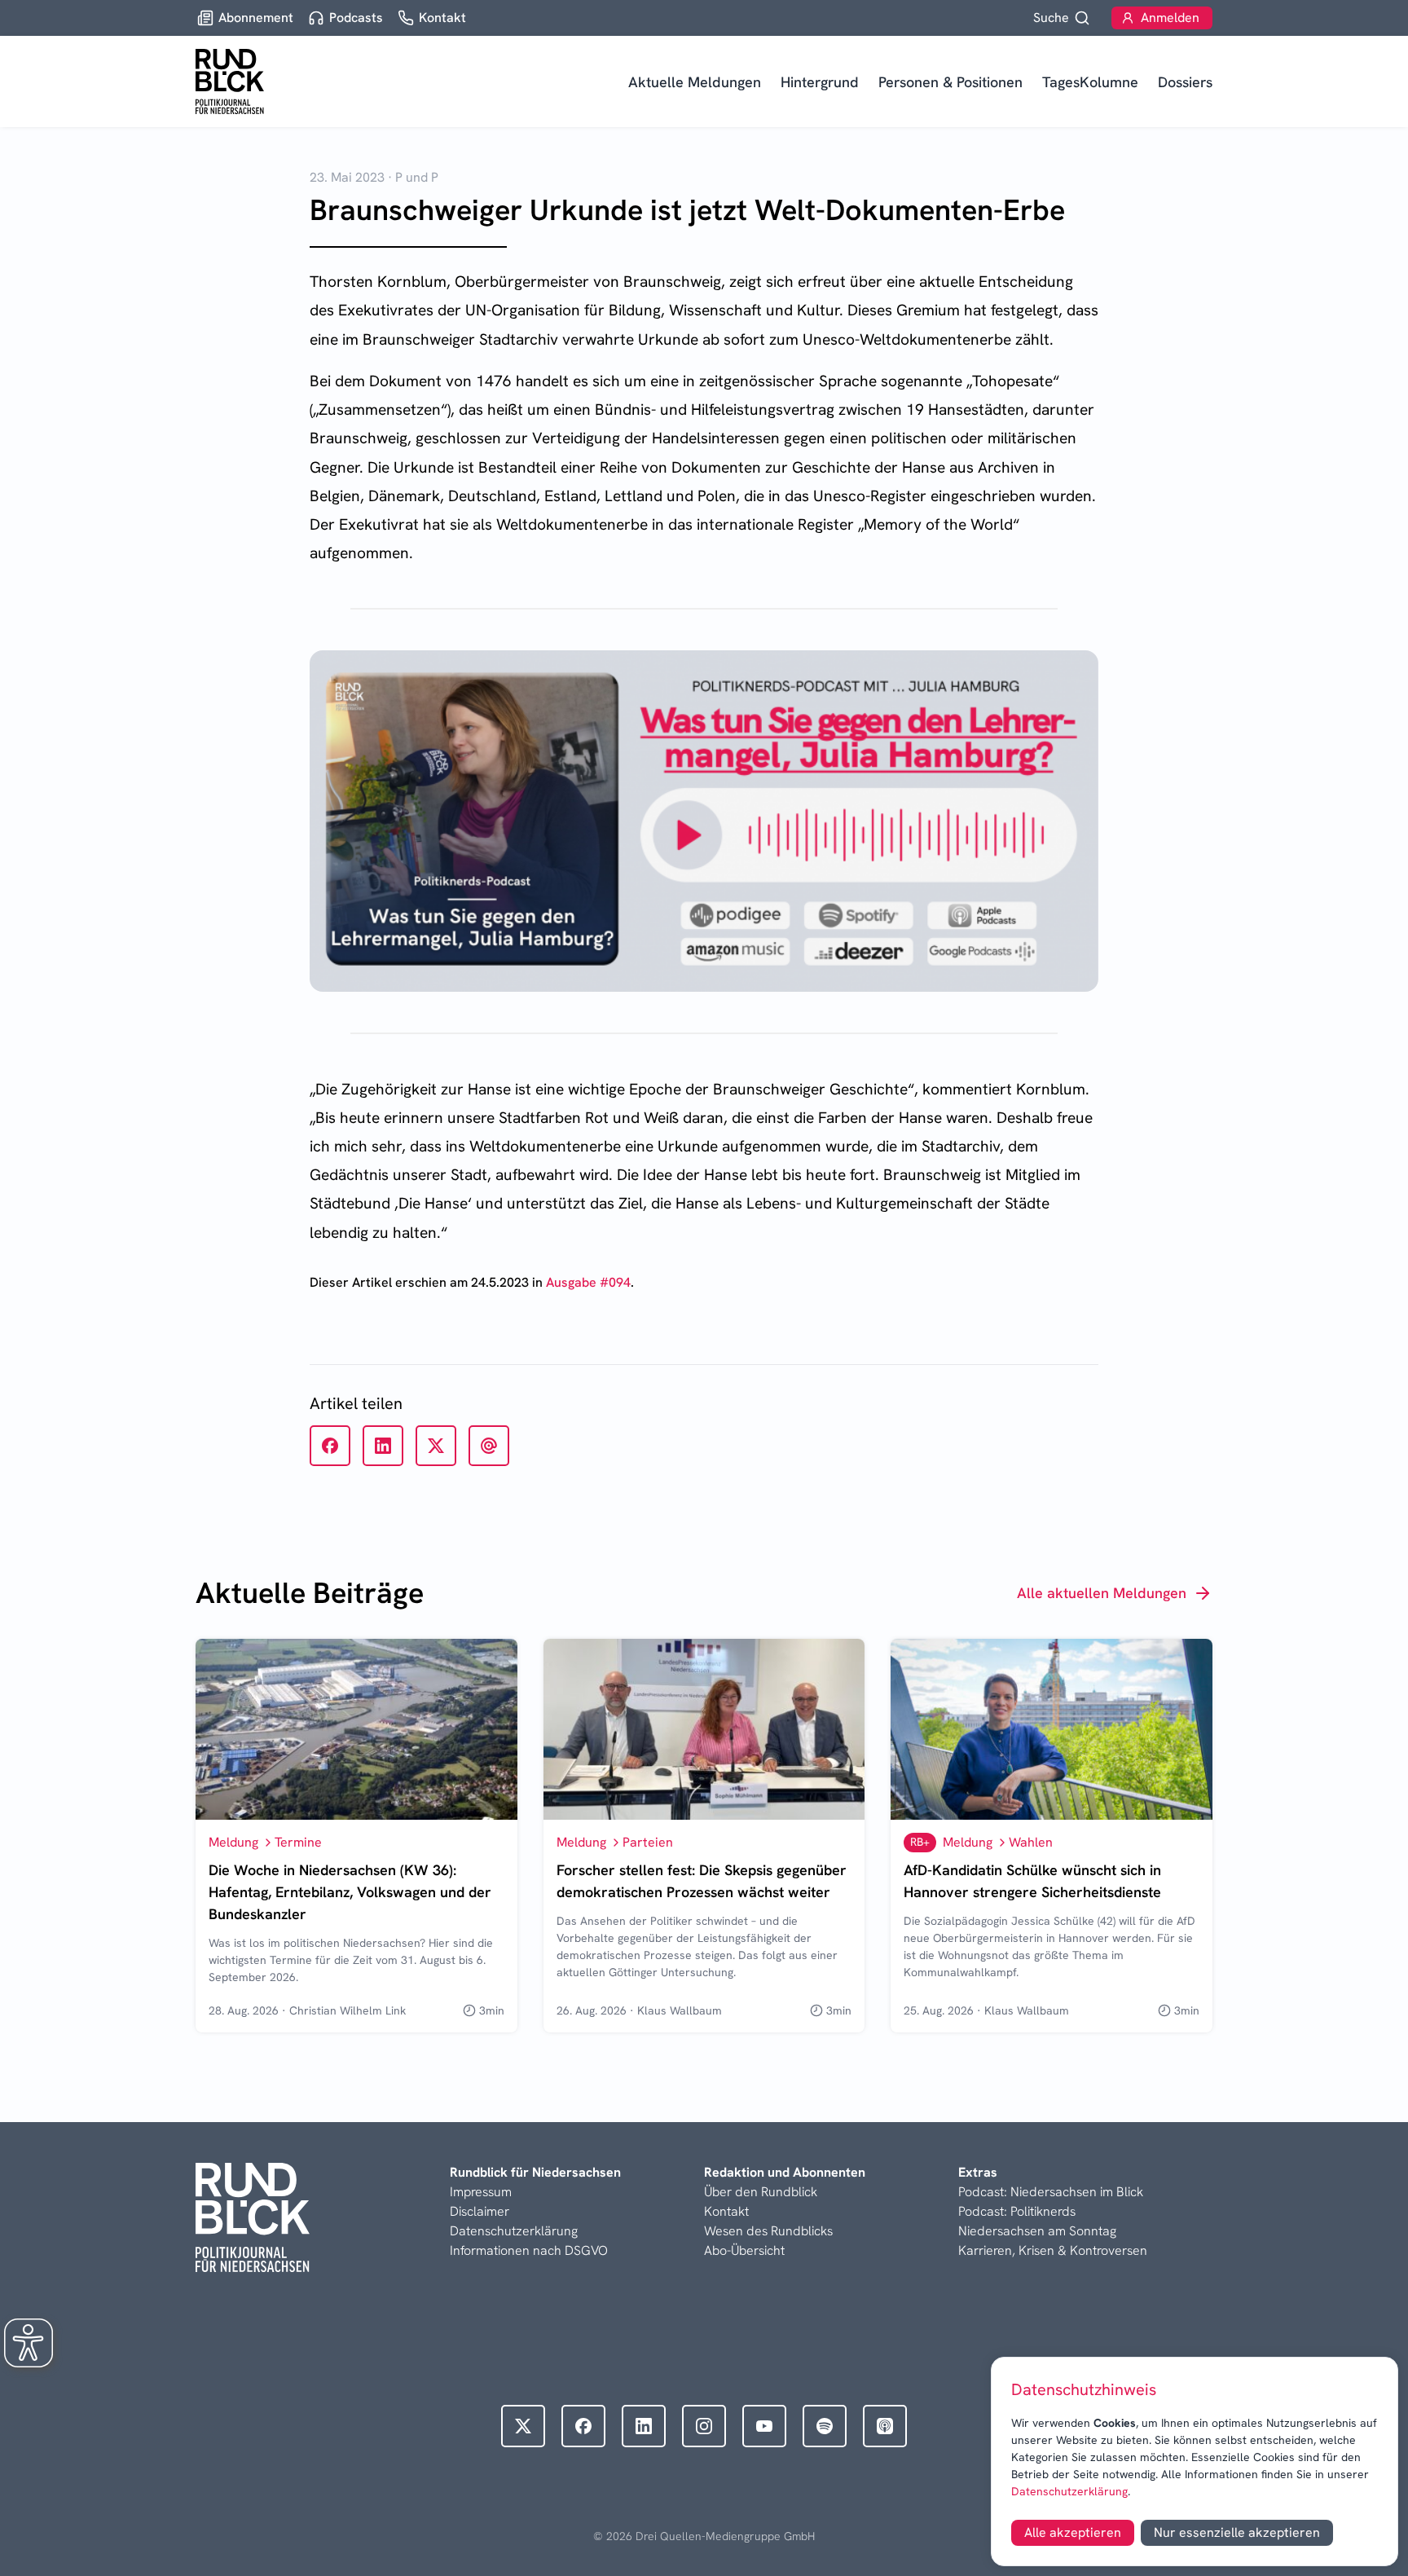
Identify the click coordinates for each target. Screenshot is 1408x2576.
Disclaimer (480, 2211)
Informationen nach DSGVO (529, 2250)
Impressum (481, 2192)
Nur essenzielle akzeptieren (1237, 2532)
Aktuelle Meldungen (695, 82)
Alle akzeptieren (1073, 2532)
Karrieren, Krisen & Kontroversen (1053, 2250)
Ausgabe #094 (588, 1282)
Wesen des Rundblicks (768, 2231)
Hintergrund (820, 82)
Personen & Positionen (950, 82)
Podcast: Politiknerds (1017, 2211)
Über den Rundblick (761, 2192)
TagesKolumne (1090, 82)
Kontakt (726, 2211)
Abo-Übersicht (744, 2250)
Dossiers (1185, 82)
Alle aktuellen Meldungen (1102, 1593)
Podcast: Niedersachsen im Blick (1051, 2192)
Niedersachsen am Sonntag (1037, 2231)
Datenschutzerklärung (1069, 2491)
